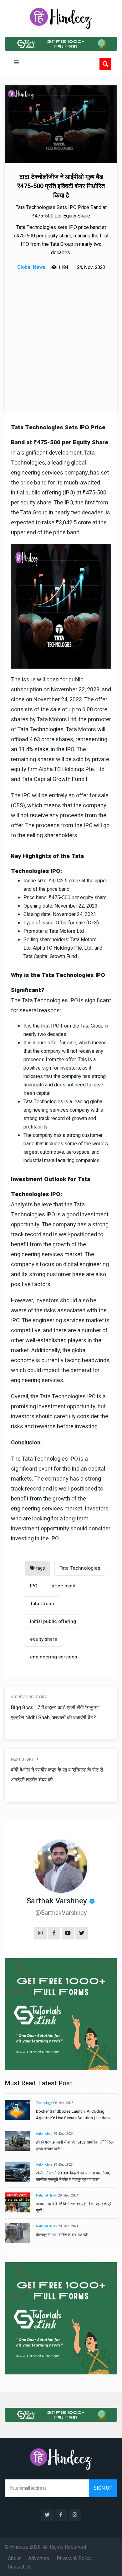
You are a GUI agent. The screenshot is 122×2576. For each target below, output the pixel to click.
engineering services (53, 1657)
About (14, 2559)
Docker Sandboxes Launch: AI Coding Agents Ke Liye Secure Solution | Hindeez (73, 2115)
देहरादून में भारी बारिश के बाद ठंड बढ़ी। (64, 2235)
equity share (44, 1639)
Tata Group (42, 1604)
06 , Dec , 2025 (63, 2103)
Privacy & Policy (74, 2559)
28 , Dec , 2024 (68, 2226)
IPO (34, 1586)
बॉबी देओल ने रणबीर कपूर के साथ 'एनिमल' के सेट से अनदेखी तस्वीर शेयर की (57, 1775)
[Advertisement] (61, 336)
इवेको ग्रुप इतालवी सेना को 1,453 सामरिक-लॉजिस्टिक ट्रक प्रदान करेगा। (76, 2145)
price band (64, 1586)
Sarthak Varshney (57, 1901)
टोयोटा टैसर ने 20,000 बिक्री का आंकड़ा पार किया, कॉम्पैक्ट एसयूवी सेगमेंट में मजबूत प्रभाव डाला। (73, 2176)
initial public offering (53, 1621)
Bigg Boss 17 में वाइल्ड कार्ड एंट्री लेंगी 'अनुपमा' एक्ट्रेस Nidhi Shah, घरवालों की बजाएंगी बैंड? (55, 1713)
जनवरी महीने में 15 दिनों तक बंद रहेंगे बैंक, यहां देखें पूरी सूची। (74, 2207)
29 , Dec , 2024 (64, 2134)
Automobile (44, 2134)
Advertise (39, 2559)
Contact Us (20, 2567)
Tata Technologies (80, 1568)
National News (46, 2196)
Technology (44, 2103)
